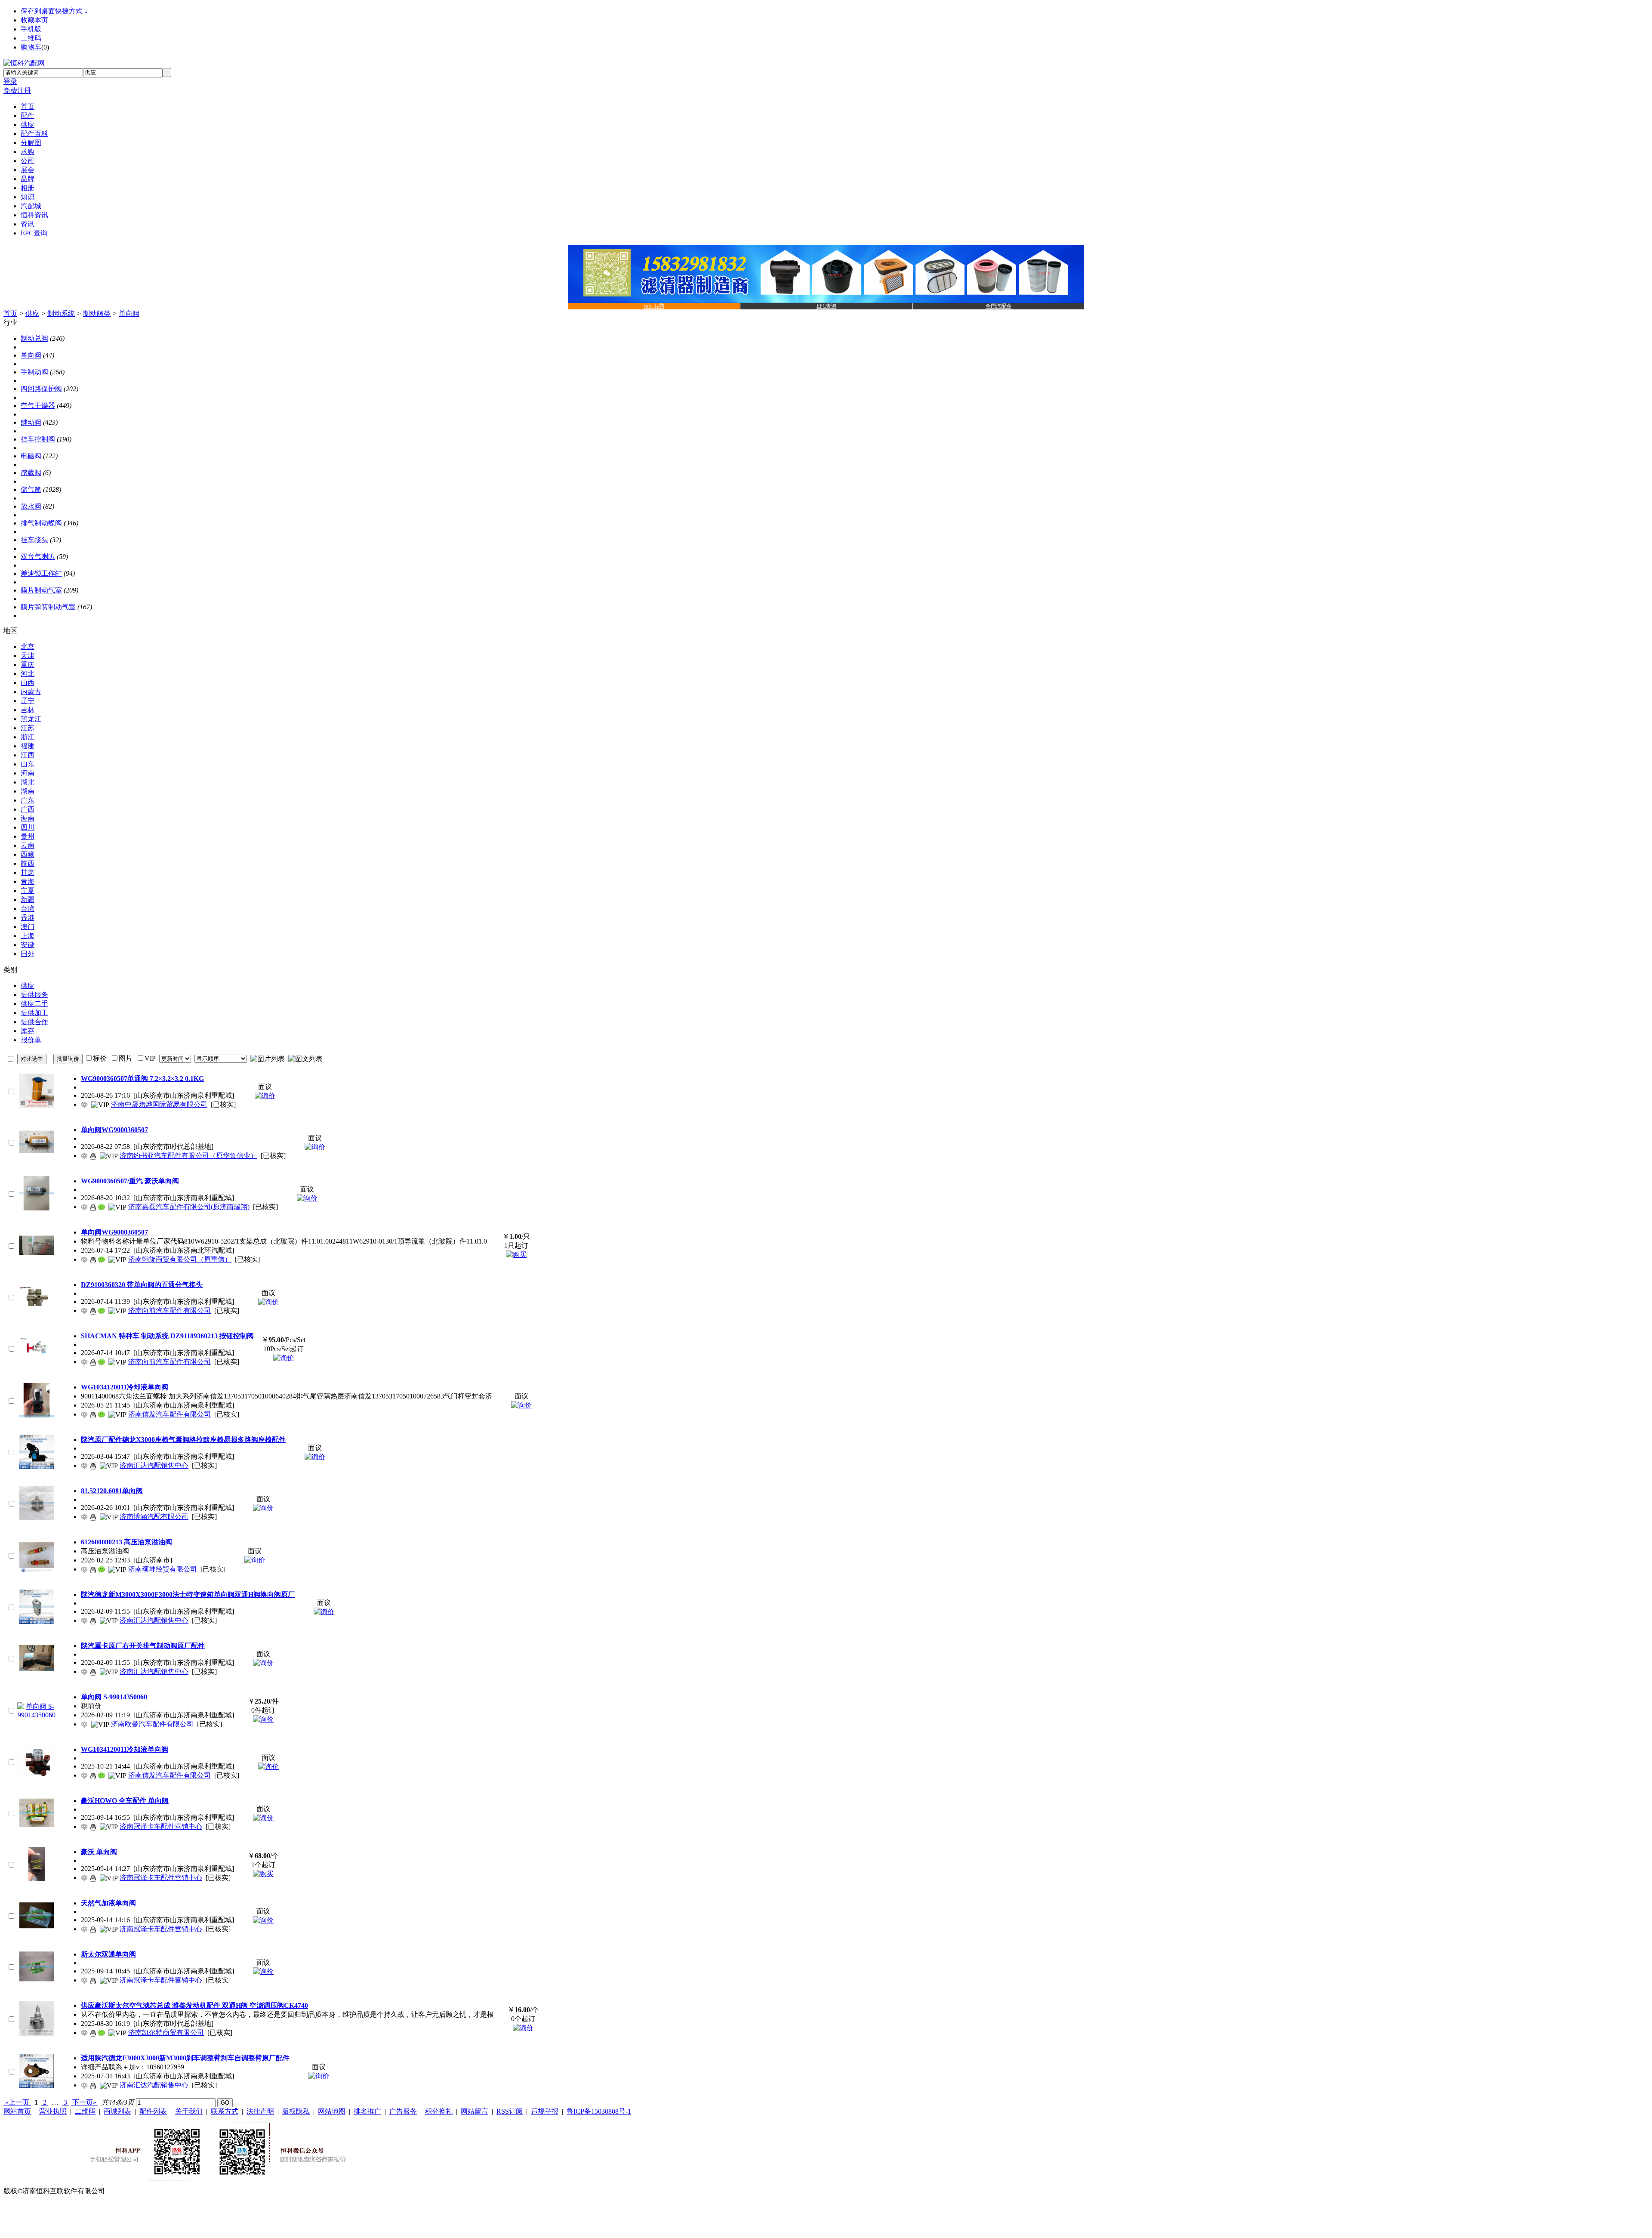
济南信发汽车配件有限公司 (170, 1414)
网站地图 (332, 2111)
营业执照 (53, 2111)
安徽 (28, 945)
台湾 (28, 909)
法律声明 (260, 2111)
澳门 (28, 927)
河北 (28, 674)
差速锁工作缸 (41, 573)
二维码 (31, 38)
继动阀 (31, 422)
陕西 (28, 863)
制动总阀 (34, 338)
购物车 (31, 47)
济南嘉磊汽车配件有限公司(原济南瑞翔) (189, 1207)
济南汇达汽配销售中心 (154, 1465)
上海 (28, 936)
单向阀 (129, 313)
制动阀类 (97, 313)
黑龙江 (31, 719)
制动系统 (61, 313)
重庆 (28, 665)
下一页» (84, 2102)
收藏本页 (34, 20)
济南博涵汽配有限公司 (154, 1517)
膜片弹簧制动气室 (48, 607)
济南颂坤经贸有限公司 (163, 1569)
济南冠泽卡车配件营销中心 (161, 1826)
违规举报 (545, 2111)
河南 (28, 773)
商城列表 (117, 2111)
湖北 (28, 782)
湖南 (28, 791)
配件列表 (153, 2111)
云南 (28, 845)
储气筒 (31, 489)
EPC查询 (826, 306)
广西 (28, 809)
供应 (32, 313)
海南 (28, 818)
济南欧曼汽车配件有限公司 (152, 1724)
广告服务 (403, 2111)
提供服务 (34, 995)
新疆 (28, 900)
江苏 (28, 728)
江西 (28, 755)
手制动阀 (34, 372)
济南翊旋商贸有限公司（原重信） (180, 1259)
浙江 (28, 737)
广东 (28, 800)
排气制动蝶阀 (41, 523)
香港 (28, 918)
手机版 (31, 29)
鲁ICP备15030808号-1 (599, 2111)
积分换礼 (439, 2111)
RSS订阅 (510, 2111)
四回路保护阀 (41, 389)
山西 (28, 683)
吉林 (28, 710)
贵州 (28, 836)
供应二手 (34, 1004)
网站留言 (475, 2111)
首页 (10, 313)
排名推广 (367, 2111)
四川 (28, 827)
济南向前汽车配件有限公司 (170, 1310)
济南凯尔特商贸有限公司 (166, 2033)
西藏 (28, 854)
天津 (28, 656)
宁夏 (28, 891)
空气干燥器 (38, 406)
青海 (28, 881)
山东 (28, 764)
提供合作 (34, 1022)
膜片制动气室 (41, 590)
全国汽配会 (999, 306)
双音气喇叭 (38, 557)
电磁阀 (31, 456)
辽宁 (28, 701)
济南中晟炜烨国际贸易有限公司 (159, 1104)
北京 (28, 647)
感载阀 (31, 473)
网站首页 (17, 2111)
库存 (28, 1031)
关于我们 (189, 2111)
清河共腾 (654, 306)
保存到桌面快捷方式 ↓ (54, 11)
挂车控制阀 (38, 439)
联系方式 (225, 2111)
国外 (28, 954)
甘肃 (28, 872)
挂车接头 (34, 540)
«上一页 (17, 2102)
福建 (28, 746)
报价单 (31, 1040)
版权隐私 (296, 2111)
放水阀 (31, 506)
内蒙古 (31, 692)
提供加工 (34, 1013)
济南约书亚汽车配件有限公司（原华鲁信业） (188, 1156)
